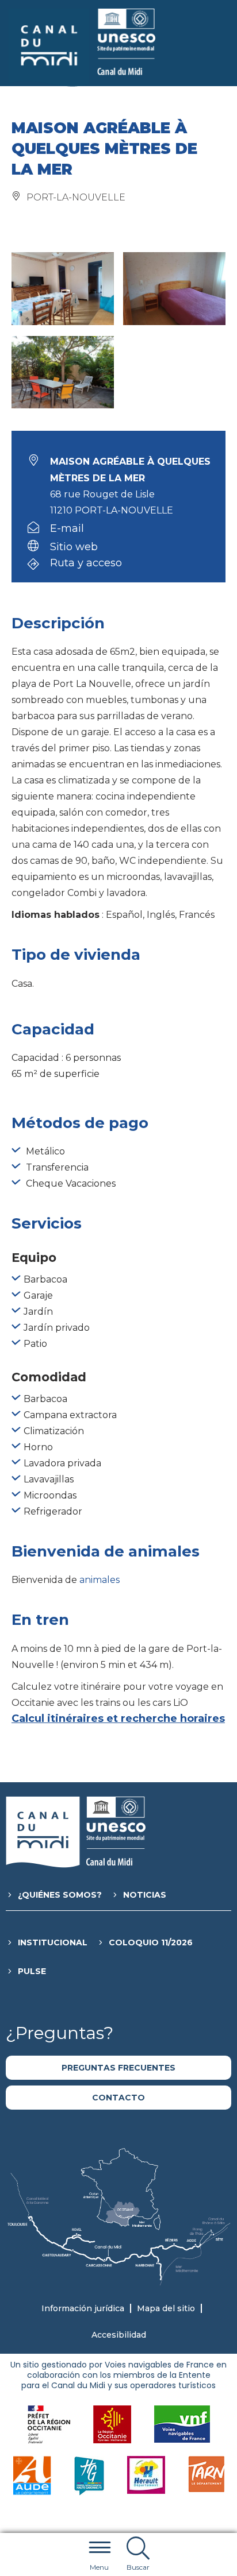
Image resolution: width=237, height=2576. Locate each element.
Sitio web (74, 547)
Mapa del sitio (166, 2308)
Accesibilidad (119, 2335)
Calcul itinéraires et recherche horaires (118, 1718)
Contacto (118, 2098)
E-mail (67, 528)
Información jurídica (83, 2308)
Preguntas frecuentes (118, 2068)
